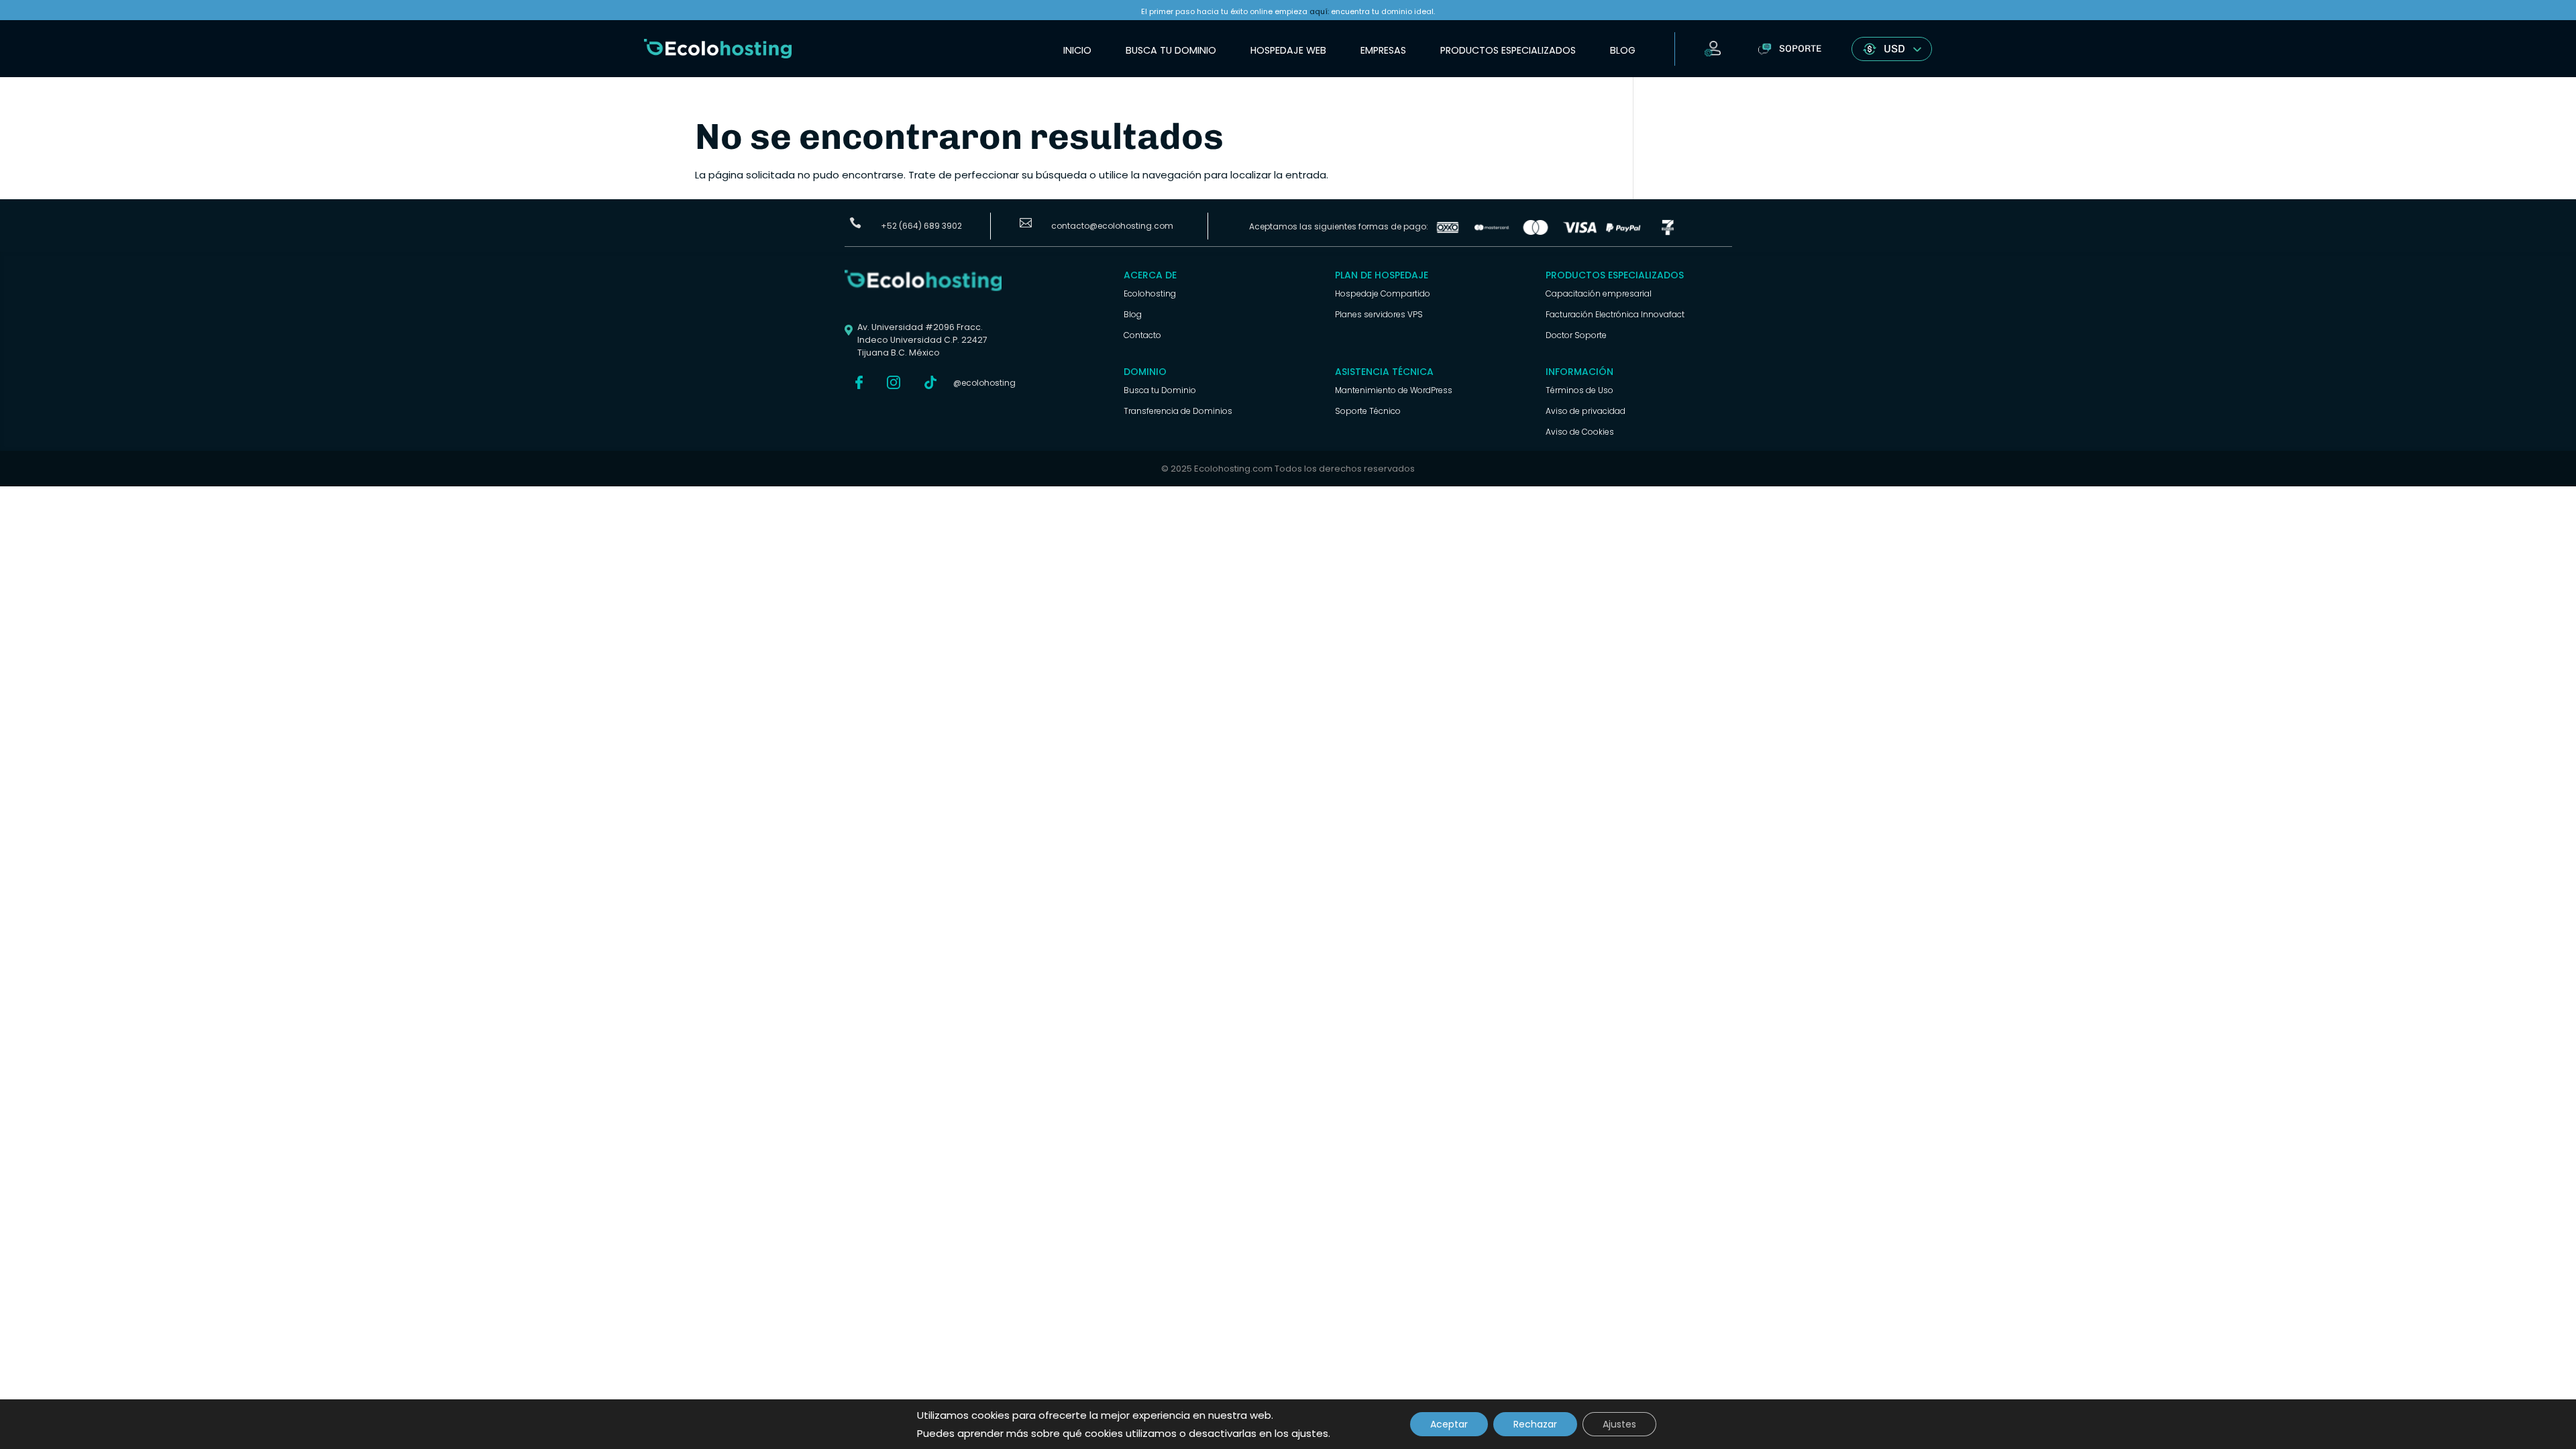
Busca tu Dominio (1171, 50)
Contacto (1142, 335)
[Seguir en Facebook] (859, 382)
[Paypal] (1623, 232)
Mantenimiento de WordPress (1394, 390)
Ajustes (1619, 1424)
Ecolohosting (1150, 293)
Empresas (1383, 50)
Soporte (1800, 49)
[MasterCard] (1492, 232)
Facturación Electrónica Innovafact (1615, 314)
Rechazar (1535, 1424)
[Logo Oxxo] (1448, 232)
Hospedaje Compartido (1383, 293)
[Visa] (1580, 232)
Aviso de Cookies (1580, 432)
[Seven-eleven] (1668, 232)
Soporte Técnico (1368, 411)
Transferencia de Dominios (1178, 411)
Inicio (1077, 50)
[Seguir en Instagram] (894, 382)
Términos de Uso (1579, 390)
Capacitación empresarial (1599, 293)
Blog (1623, 50)
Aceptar (1449, 1424)
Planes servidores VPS (1379, 314)
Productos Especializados (1508, 50)
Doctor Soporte (1576, 335)
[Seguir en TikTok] (930, 382)
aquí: (1319, 11)
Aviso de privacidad (1586, 411)
